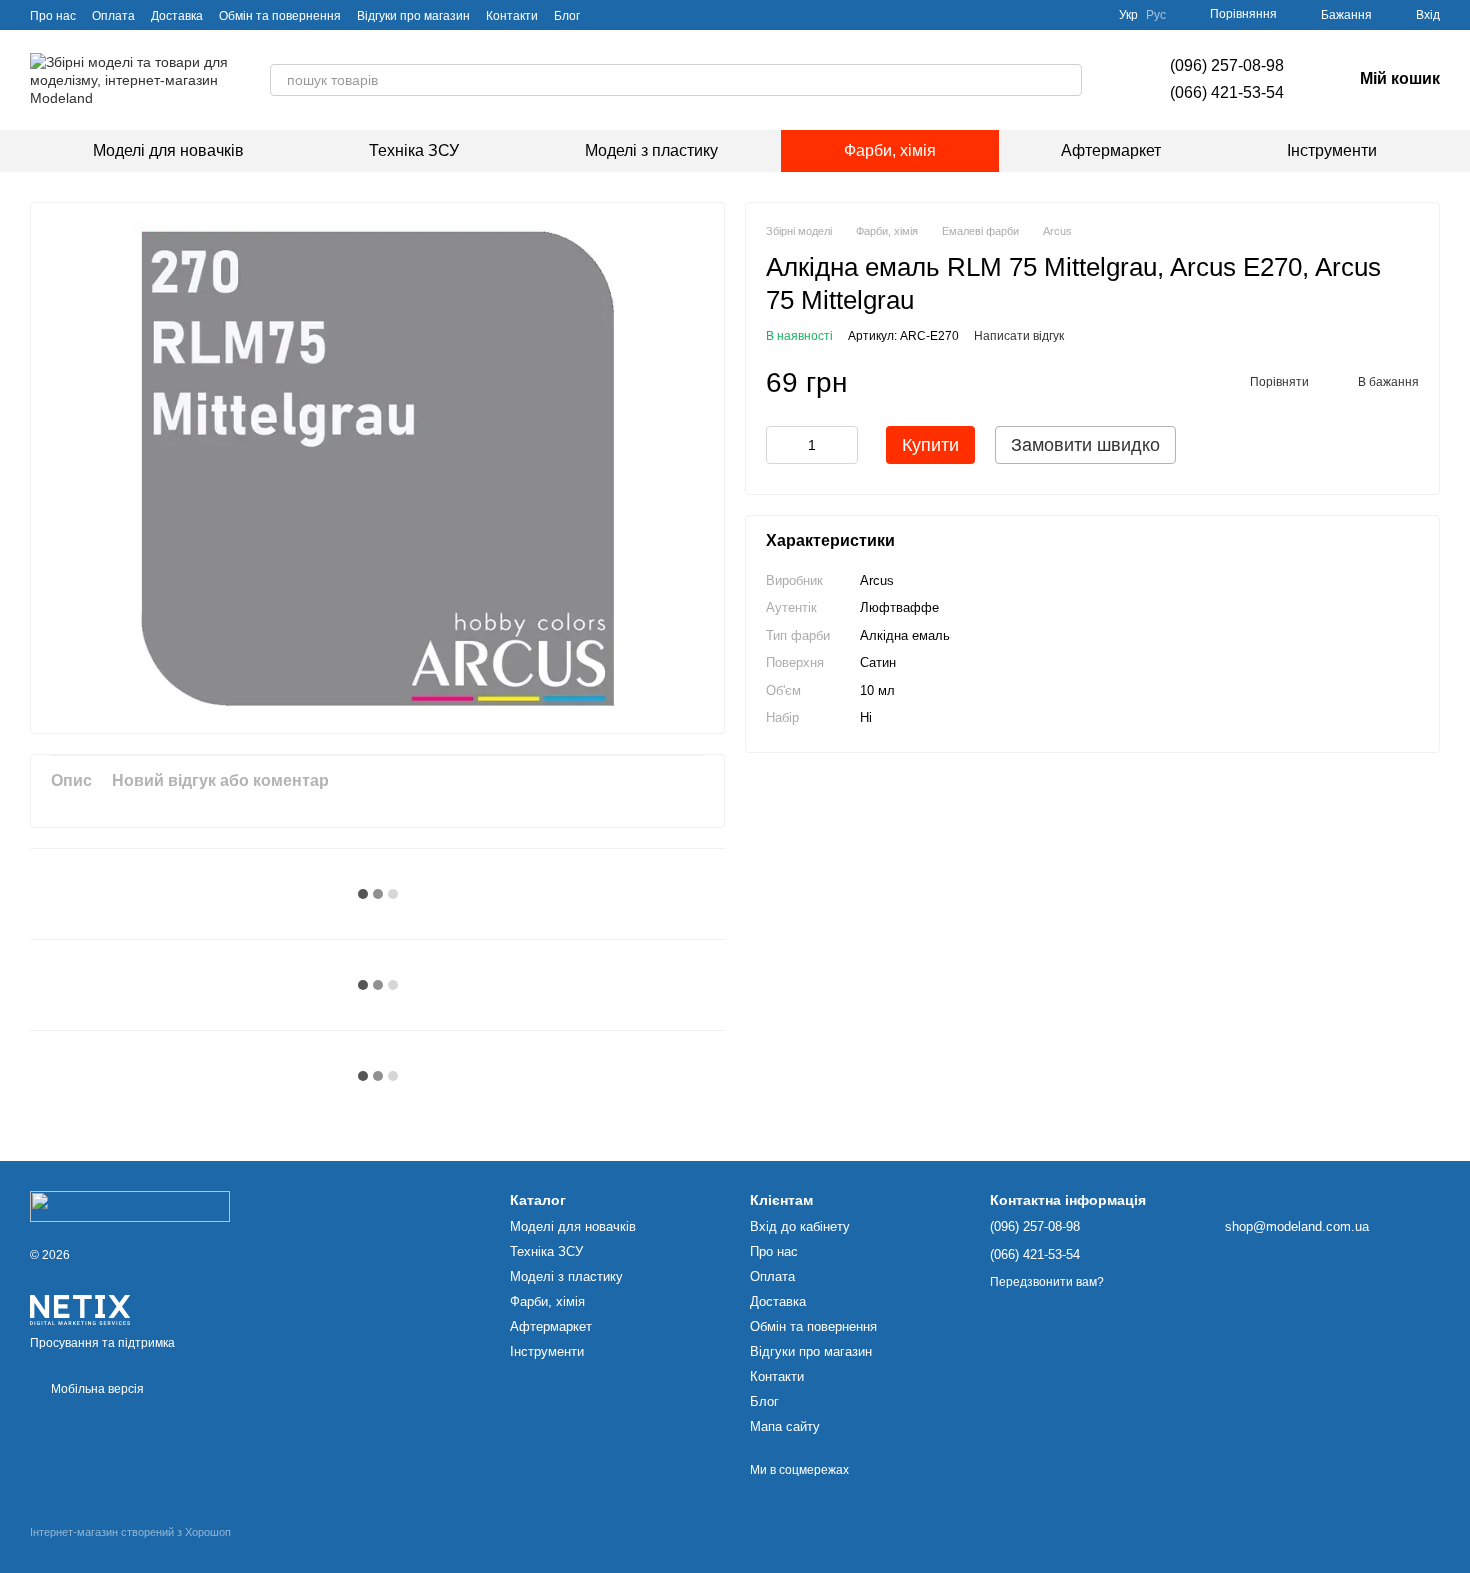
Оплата (113, 16)
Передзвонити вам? (1047, 1282)
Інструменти (1332, 150)
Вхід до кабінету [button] (800, 1226)
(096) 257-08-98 (1227, 65)
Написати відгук (1019, 337)
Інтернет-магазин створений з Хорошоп (130, 1532)
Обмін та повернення (280, 16)
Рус (1156, 15)
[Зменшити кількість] (781, 446)
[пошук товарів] (1066, 80)
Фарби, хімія (890, 150)
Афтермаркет (1111, 150)
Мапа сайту (785, 1426)
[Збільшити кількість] (843, 446)
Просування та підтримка (102, 1343)
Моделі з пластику (651, 150)
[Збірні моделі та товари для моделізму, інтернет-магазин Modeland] (130, 1206)
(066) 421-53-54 (1227, 92)
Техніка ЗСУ (414, 150)
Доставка (177, 16)
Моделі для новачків (168, 150)
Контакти (512, 16)
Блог (567, 16)
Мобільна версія (96, 1389)
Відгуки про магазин (413, 16)
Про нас (53, 16)
